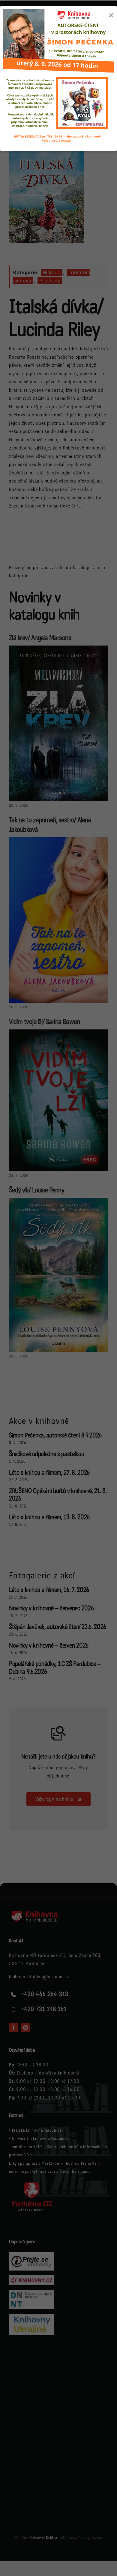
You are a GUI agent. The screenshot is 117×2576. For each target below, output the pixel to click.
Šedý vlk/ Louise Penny (37, 1190)
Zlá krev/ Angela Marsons (40, 638)
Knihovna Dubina (43, 2538)
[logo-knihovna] (33, 45)
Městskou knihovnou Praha (66, 2163)
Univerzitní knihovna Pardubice (40, 2138)
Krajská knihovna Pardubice (37, 2130)
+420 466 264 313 (45, 1994)
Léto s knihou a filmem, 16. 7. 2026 (49, 1590)
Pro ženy (50, 281)
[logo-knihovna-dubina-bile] (39, 1912)
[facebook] (13, 2028)
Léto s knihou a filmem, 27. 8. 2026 (49, 1473)
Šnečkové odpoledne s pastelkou (47, 1454)
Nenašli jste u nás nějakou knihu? (58, 1757)
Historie (52, 272)
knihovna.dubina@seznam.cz (39, 1977)
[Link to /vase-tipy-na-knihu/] (58, 1733)
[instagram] (25, 2028)
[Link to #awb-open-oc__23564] (103, 49)
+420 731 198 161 (44, 2009)
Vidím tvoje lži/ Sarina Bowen (44, 1022)
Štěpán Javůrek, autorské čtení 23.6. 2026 (58, 1627)
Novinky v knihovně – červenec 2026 (51, 1608)
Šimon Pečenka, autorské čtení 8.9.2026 (55, 1435)
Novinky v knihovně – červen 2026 (49, 1646)
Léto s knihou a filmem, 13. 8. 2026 (49, 1517)
